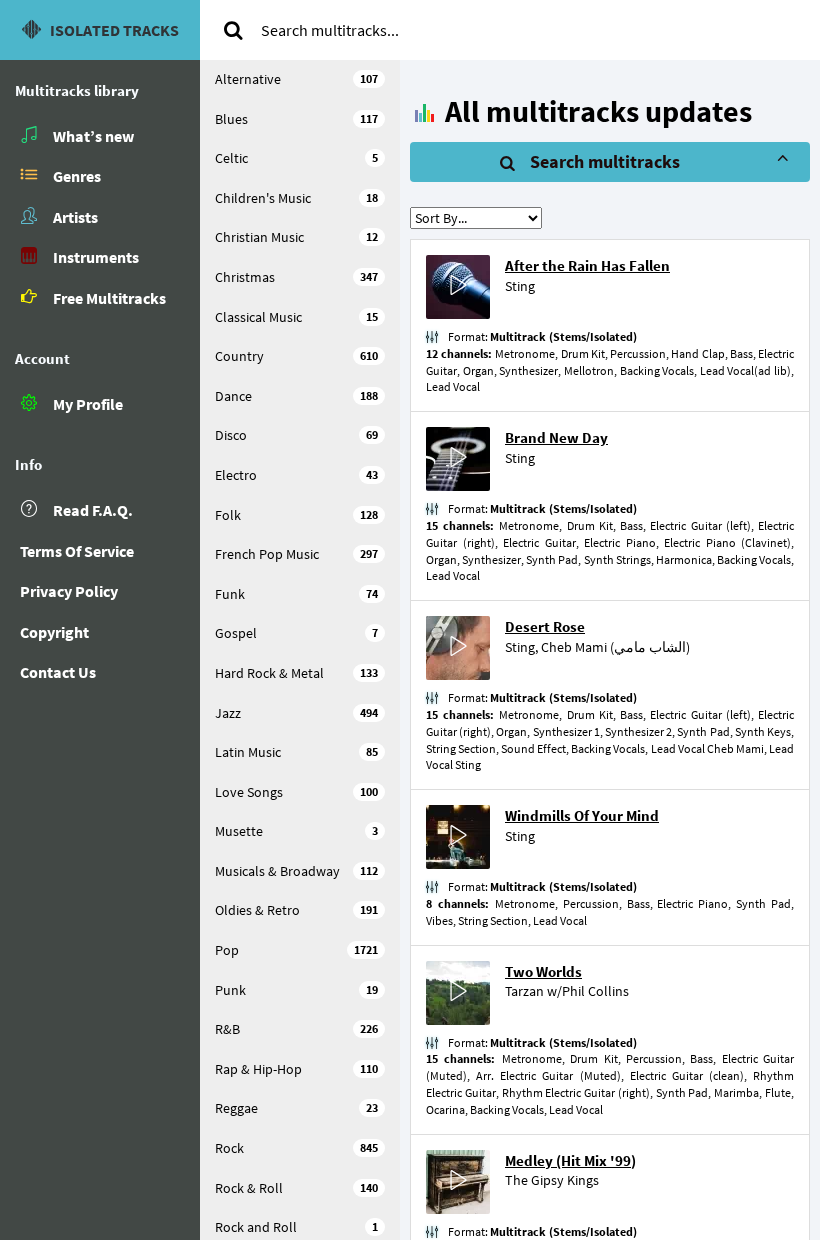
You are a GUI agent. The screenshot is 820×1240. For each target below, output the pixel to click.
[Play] (458, 287)
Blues (296, 119)
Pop (296, 950)
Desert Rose (545, 626)
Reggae (296, 1108)
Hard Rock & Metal (296, 673)
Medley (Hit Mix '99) (570, 1160)
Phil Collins (595, 991)
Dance (296, 396)
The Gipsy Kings (552, 1180)
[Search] (233, 30)
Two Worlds (543, 971)
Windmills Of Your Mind (582, 815)
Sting (520, 286)
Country (296, 356)
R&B (296, 1029)
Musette (296, 831)
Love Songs (296, 792)
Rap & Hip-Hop (296, 1069)
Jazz (296, 713)
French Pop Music (296, 554)
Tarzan (524, 991)
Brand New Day (556, 437)
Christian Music (296, 237)
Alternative (296, 79)
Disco (296, 435)
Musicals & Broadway (296, 871)
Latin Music (296, 752)
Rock (296, 1148)
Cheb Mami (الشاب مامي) (615, 647)
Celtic (296, 158)
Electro (296, 475)
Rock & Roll (296, 1188)
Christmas (296, 277)
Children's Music (296, 198)
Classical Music (296, 317)
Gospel (296, 633)
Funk (296, 594)
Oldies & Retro (296, 910)
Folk (296, 515)
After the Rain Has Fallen (587, 265)
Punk (296, 990)
